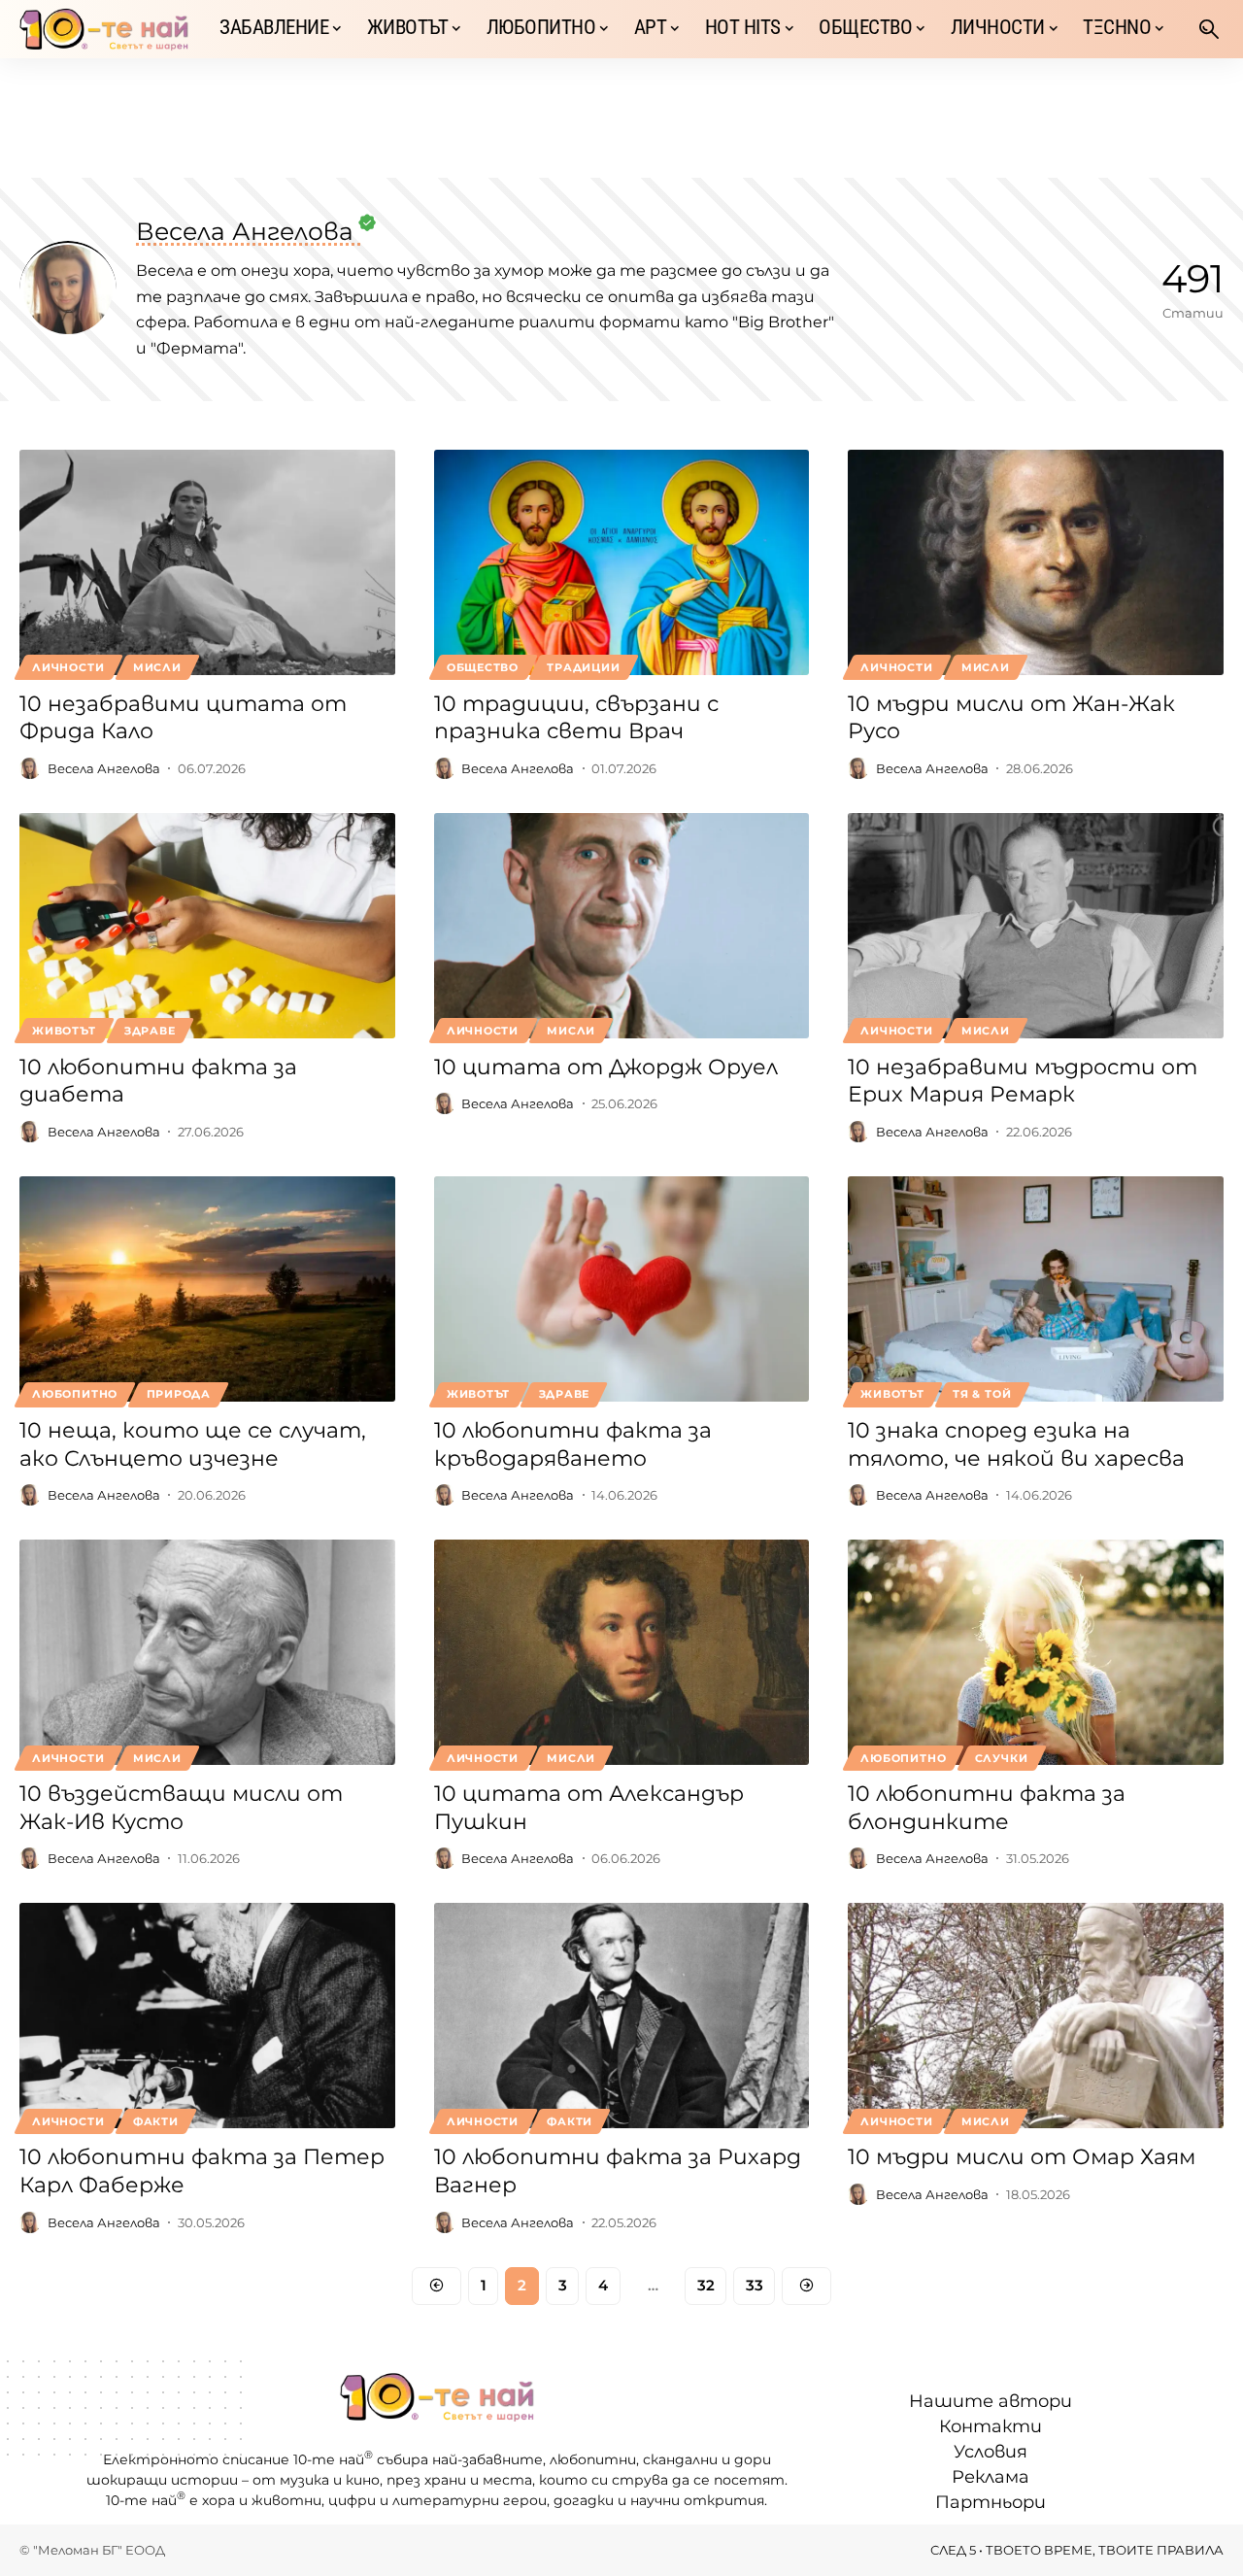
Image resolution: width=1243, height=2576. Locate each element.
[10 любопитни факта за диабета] (207, 926)
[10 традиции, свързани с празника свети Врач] (622, 562)
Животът (64, 1031)
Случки (1002, 1758)
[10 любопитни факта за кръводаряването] (622, 1289)
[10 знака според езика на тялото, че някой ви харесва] (1036, 1289)
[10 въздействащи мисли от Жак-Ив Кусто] (207, 1652)
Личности (68, 667)
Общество (483, 667)
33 (754, 2285)
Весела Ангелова (104, 768)
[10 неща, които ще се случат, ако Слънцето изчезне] (207, 1289)
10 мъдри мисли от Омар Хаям (1022, 2157)
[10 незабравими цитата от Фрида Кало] (207, 562)
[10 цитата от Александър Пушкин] (622, 1652)
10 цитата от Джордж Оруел (606, 1067)
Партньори (991, 2502)
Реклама (991, 2477)
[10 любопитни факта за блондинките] (1036, 1652)
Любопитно (75, 1394)
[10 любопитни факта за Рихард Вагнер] (622, 2016)
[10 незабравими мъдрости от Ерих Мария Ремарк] (1036, 926)
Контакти (991, 2426)
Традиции (583, 667)
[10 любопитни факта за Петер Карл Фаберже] (207, 2016)
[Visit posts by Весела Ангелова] (30, 768)
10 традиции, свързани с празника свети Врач (576, 718)
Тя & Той (982, 1394)
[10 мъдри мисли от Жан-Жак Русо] (1036, 562)
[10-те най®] (104, 29)
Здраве (150, 1031)
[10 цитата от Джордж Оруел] (622, 926)
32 (705, 2285)
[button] (1209, 29)
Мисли (157, 667)
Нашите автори (991, 2401)
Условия (991, 2452)
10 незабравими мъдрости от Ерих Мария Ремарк (1023, 1081)
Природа (179, 1394)
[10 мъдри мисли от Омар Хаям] (1036, 2016)
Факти (156, 2121)
